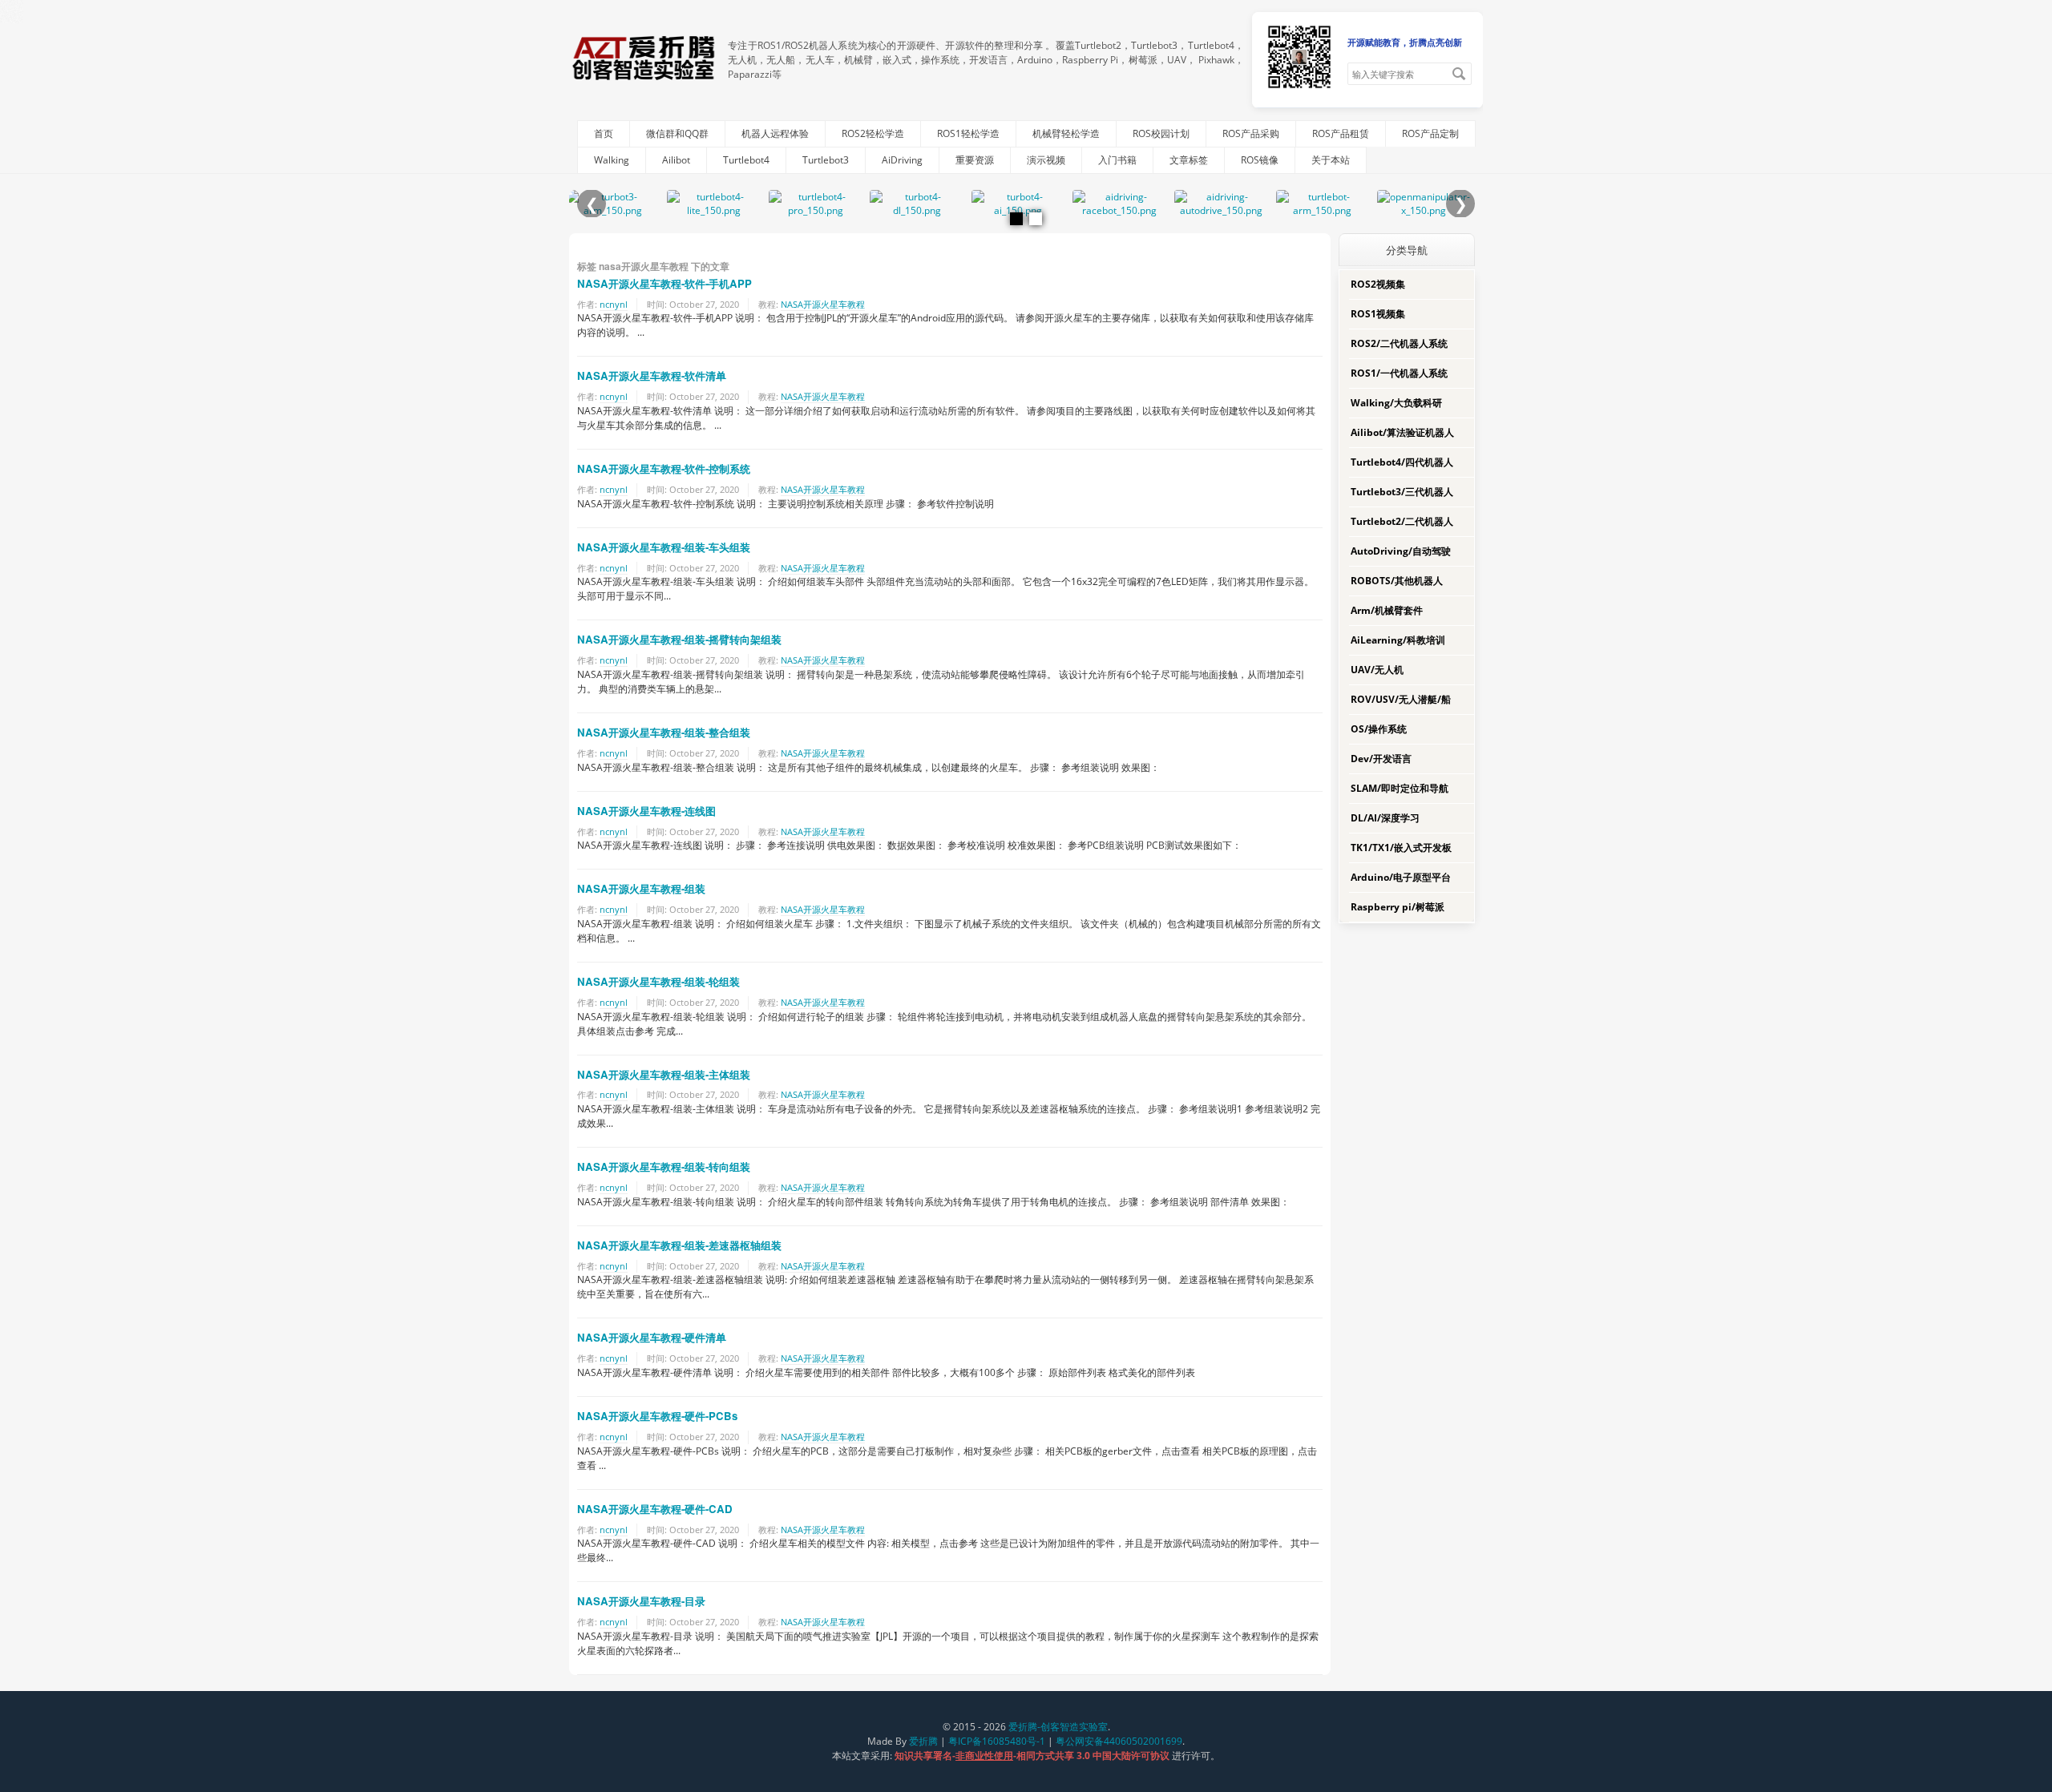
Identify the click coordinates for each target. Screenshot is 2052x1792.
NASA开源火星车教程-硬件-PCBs (657, 1416)
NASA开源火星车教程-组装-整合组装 (664, 732)
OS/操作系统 (1379, 729)
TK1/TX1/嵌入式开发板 (1401, 848)
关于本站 (1331, 160)
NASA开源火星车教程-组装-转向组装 (664, 1166)
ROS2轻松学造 (873, 133)
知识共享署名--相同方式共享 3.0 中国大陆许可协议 (1033, 1756)
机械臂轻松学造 (1066, 133)
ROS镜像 (1260, 160)
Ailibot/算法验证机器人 (1402, 432)
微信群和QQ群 (677, 133)
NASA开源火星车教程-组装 (641, 888)
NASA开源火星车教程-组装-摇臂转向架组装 (679, 639)
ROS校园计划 (1161, 133)
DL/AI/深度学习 (1385, 818)
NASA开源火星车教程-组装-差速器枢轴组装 (679, 1245)
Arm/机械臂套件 (1387, 610)
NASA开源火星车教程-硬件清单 (652, 1337)
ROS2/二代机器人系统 (1399, 343)
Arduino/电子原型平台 (1401, 877)
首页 (604, 133)
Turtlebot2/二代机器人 (1402, 521)
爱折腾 (923, 1741)
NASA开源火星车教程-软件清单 (652, 375)
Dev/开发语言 (1381, 759)
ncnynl (614, 304)
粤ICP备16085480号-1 (997, 1741)
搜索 (1459, 74)
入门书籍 (1117, 160)
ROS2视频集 (1378, 284)
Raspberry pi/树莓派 (1398, 907)
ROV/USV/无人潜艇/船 (1401, 699)
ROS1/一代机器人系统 (1399, 373)
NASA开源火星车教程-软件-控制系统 (664, 468)
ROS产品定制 (1430, 133)
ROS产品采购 (1251, 133)
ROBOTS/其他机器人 (1397, 581)
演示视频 (1046, 160)
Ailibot (676, 160)
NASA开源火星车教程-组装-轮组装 (658, 981)
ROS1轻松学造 (968, 133)
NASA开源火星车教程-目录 (641, 1601)
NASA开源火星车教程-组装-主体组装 (664, 1074)
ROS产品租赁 (1341, 133)
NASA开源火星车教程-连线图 (646, 811)
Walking (612, 160)
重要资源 (975, 160)
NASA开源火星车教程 (823, 304)
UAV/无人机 (1377, 670)
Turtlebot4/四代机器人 (1402, 462)
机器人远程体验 (775, 133)
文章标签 (1189, 160)
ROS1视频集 (1378, 314)
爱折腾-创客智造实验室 (1058, 1727)
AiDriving (902, 160)
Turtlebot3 (826, 160)
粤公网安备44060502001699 (1119, 1741)
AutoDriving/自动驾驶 (1401, 551)
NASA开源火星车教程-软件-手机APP (664, 283)
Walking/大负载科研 (1396, 403)
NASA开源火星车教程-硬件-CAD (655, 1509)
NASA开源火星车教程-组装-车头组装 (664, 547)
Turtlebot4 (746, 160)
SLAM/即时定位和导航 (1400, 788)
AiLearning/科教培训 (1398, 640)
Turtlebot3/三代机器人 (1402, 492)
